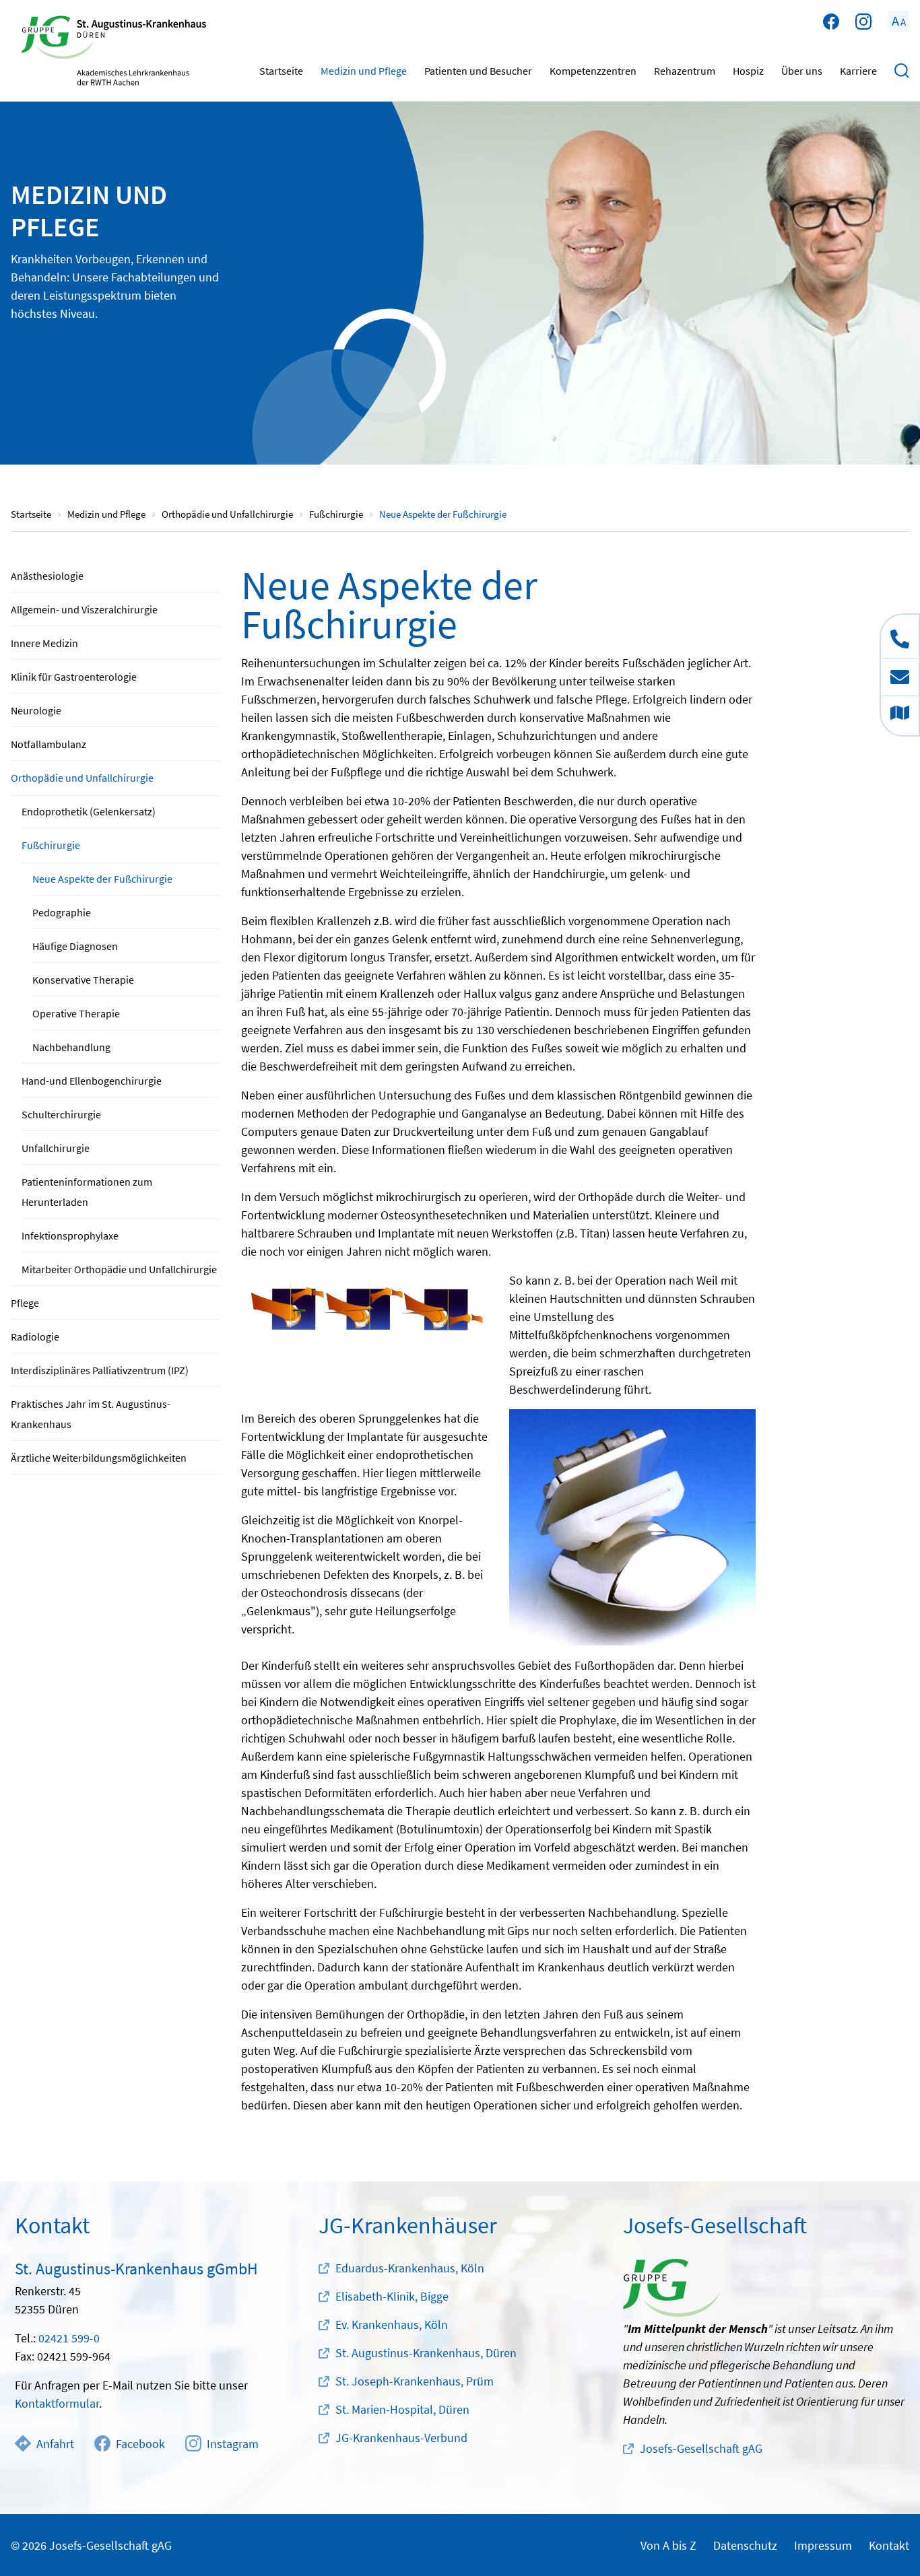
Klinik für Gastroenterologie (74, 677)
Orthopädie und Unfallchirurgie (82, 778)
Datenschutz (745, 2545)
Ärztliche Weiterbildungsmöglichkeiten (99, 1458)
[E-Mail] (900, 677)
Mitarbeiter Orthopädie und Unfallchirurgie (119, 1269)
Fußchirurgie (51, 845)
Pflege (25, 1303)
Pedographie (62, 912)
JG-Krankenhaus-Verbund (401, 2438)
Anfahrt (55, 2444)
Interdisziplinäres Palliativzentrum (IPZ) (100, 1370)
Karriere (858, 71)
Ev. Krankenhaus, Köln (392, 2325)
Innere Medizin (44, 643)
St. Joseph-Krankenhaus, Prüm (415, 2381)
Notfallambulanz (48, 744)
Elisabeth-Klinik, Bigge (392, 2296)
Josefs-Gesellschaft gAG (701, 2448)
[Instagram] (863, 22)
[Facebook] (831, 22)
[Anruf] (900, 636)
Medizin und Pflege (364, 71)
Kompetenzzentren (593, 71)
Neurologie (36, 710)
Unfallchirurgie (56, 1148)
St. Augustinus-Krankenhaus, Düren (426, 2353)
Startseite (281, 71)
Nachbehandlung (71, 1047)
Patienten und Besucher (478, 71)
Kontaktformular (57, 2403)
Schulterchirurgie (61, 1114)
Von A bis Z (668, 2545)
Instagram (233, 2444)
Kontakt (889, 2545)
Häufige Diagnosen (75, 946)
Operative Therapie (76, 1013)
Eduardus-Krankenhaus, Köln (410, 2268)
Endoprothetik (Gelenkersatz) (89, 811)
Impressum (823, 2545)
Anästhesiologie (47, 576)
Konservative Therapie (83, 980)
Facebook (140, 2444)
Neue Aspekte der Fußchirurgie (102, 879)
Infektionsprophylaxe (70, 1235)
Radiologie (35, 1336)
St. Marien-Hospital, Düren (402, 2409)
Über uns (802, 71)
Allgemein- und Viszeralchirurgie (84, 609)
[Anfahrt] (900, 716)
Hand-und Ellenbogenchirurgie (92, 1081)
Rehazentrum (685, 71)
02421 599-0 (69, 2338)
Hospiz (748, 71)
